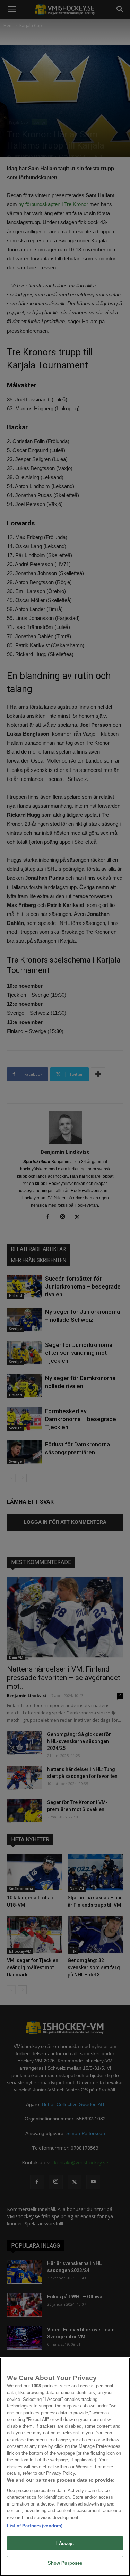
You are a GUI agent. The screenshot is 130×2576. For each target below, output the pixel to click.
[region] (65, 2467)
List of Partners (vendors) (35, 2526)
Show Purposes (65, 2563)
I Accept (65, 2543)
